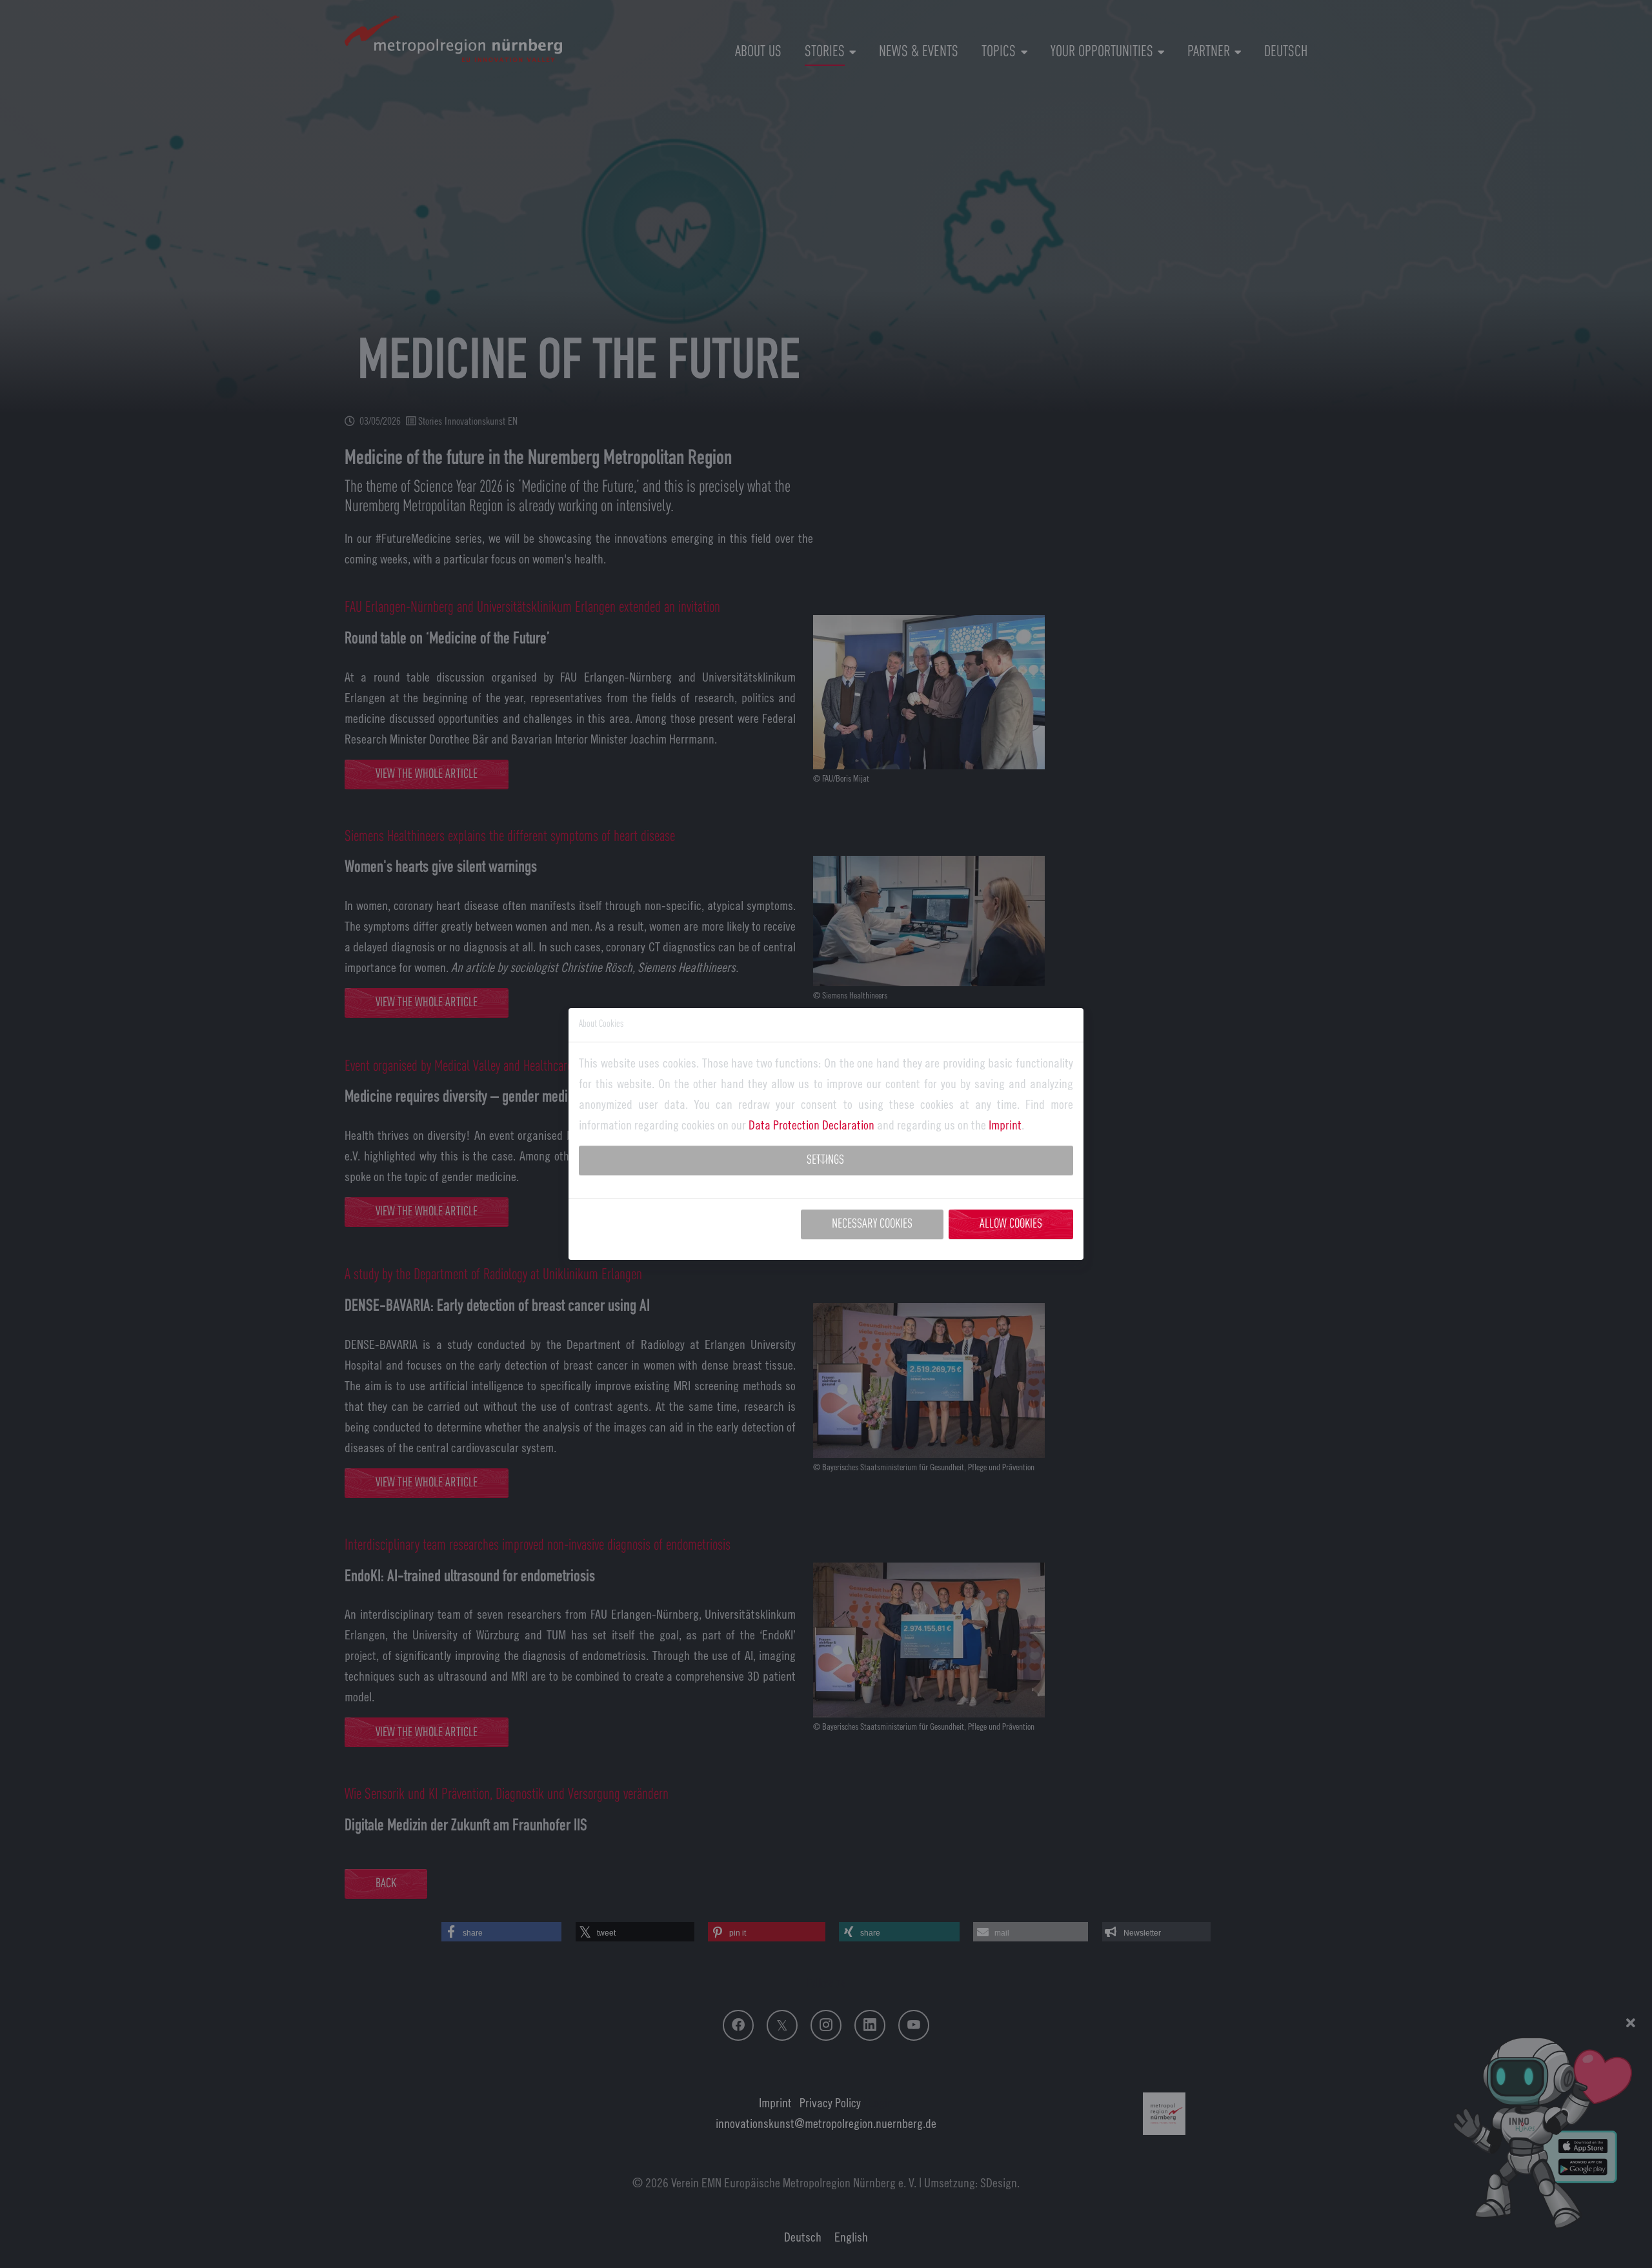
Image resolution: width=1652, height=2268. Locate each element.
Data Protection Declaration (811, 1125)
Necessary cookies (872, 1224)
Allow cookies (1011, 1224)
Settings (825, 1160)
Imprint (1005, 1125)
